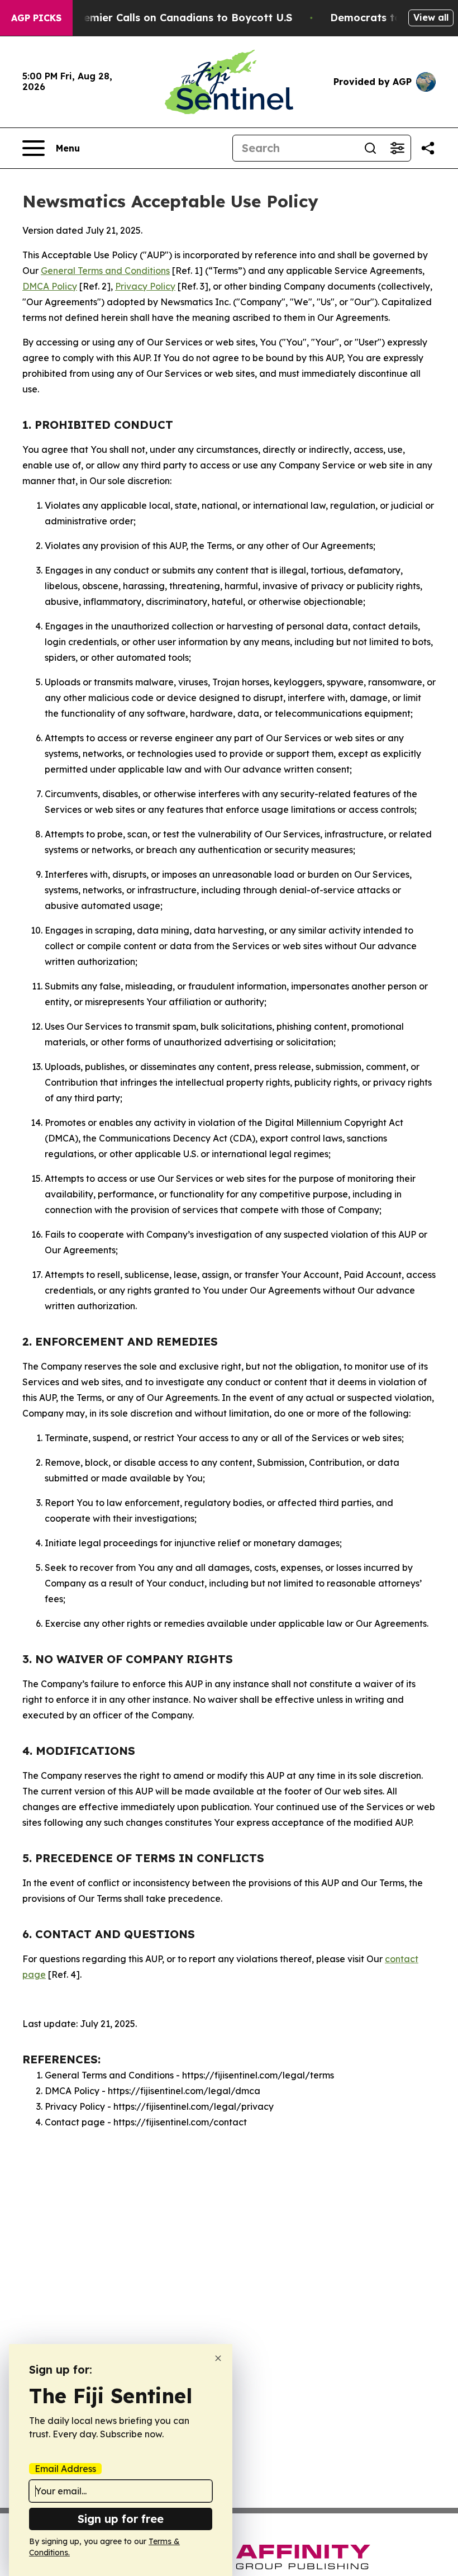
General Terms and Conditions (105, 271)
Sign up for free (121, 2519)
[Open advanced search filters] (397, 148)
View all (431, 17)
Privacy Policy (145, 286)
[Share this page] (428, 148)
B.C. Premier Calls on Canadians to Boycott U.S (171, 18)
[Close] (218, 2358)
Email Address (65, 2469)
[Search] (370, 148)
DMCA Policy (50, 286)
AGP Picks (36, 18)
